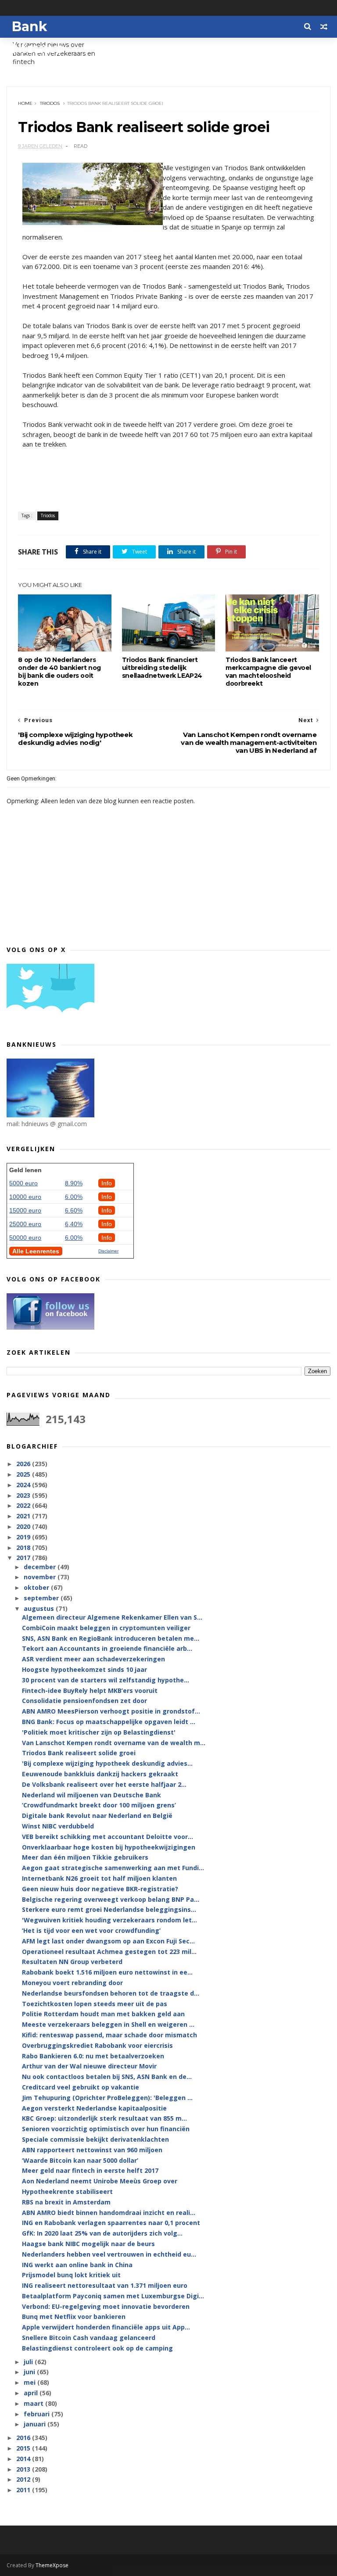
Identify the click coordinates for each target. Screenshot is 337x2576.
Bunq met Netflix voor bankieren (74, 2317)
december (41, 1567)
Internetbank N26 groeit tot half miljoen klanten (99, 1878)
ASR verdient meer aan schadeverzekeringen (93, 1659)
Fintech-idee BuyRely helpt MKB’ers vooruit (90, 1690)
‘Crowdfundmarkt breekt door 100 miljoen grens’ (99, 1805)
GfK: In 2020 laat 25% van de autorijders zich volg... (102, 2233)
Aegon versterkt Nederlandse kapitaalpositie (94, 2108)
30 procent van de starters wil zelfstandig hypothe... (106, 1680)
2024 (24, 1485)
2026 (24, 1464)
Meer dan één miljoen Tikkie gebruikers (85, 1857)
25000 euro (25, 1224)
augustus (40, 1608)
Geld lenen (25, 1170)
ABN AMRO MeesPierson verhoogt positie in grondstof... (111, 1711)
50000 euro (25, 1238)
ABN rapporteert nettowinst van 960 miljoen (92, 2150)
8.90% (74, 1183)
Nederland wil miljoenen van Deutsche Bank (91, 1795)
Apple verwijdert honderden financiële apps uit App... (106, 2327)
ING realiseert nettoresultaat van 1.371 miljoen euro (105, 2285)
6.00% (74, 1197)
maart (34, 2403)
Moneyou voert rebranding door (72, 1983)
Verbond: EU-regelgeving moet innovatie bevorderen (106, 2306)
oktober (37, 1587)
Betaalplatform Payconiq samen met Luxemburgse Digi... (113, 2296)
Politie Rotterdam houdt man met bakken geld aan (103, 2014)
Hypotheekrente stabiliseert (67, 2191)
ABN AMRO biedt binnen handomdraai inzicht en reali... (109, 2213)
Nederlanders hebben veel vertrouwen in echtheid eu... (109, 2254)
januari (36, 2424)
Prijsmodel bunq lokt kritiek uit (71, 2275)
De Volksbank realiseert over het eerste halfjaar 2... (104, 1784)
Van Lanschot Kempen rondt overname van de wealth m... (114, 1743)
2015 (24, 2448)
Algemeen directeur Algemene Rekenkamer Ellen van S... (112, 1617)
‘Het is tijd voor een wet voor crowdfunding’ (91, 1930)
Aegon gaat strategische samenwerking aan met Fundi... (113, 1868)
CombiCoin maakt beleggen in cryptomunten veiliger (106, 1628)
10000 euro (25, 1197)
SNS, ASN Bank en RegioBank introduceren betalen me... (111, 1638)
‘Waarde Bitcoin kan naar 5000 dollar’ (80, 2160)
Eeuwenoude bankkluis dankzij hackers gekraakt (100, 1774)
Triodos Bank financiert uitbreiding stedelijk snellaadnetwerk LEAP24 (162, 668)
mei (30, 2382)
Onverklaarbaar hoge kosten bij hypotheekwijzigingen (109, 1847)
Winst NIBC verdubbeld (58, 1826)
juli (29, 2362)
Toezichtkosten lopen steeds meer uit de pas (95, 2004)
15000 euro (25, 1210)
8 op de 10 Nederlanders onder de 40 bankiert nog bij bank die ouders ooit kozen (59, 672)
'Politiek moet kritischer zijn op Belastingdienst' (99, 1732)
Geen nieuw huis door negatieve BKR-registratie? (100, 1889)
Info (107, 1183)
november (41, 1577)
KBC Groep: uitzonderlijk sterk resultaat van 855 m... (104, 2118)
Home (25, 103)
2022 (24, 1505)
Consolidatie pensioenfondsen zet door (84, 1701)
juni (30, 2372)
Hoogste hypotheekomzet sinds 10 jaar (84, 1669)
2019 (24, 1537)
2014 (24, 2459)
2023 (24, 1495)
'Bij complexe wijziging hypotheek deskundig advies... (107, 1763)
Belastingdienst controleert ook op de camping (97, 2348)
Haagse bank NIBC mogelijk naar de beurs (88, 2244)
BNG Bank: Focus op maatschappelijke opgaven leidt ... (109, 1722)
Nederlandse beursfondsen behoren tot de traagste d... (111, 1993)
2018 (24, 1547)
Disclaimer (108, 1251)
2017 (24, 1558)
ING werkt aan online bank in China (77, 2265)
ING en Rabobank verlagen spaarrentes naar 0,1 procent (111, 2223)
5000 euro (23, 1183)
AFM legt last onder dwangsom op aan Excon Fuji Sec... (108, 1941)
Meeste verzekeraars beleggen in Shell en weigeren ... (108, 2024)
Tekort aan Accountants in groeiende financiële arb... (107, 1648)
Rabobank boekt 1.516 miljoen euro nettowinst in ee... (107, 1972)
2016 (24, 2438)
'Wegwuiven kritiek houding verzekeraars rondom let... (109, 1920)
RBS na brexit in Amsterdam (66, 2202)
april (32, 2393)
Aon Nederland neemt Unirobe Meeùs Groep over (100, 2181)
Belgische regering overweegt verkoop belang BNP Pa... (111, 1899)
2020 (24, 1526)
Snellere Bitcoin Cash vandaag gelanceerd (89, 2338)
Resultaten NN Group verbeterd (72, 1962)
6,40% (74, 1224)
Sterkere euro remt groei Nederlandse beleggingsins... (109, 1909)
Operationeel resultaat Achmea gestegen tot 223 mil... (109, 1952)
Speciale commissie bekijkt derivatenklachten (95, 2139)
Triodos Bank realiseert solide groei (79, 1753)
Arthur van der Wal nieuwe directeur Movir (89, 2066)
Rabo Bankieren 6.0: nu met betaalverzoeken (93, 2056)
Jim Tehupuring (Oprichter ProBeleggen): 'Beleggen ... (107, 2098)
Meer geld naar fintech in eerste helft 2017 (90, 2170)
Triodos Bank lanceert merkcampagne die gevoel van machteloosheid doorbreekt (268, 672)
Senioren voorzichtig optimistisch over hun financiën (106, 2129)
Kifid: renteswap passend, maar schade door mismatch (109, 2035)
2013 (24, 2469)
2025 (24, 1474)
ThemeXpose (52, 2565)
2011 (24, 2490)
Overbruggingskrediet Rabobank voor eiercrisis (97, 2045)
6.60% (74, 1210)
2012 (24, 2479)
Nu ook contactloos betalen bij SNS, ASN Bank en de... (107, 2077)
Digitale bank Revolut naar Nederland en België (97, 1816)
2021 (24, 1516)
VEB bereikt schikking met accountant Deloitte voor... (108, 1837)
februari (38, 2414)
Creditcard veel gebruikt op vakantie (81, 2087)
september (42, 1598)
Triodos (50, 103)
